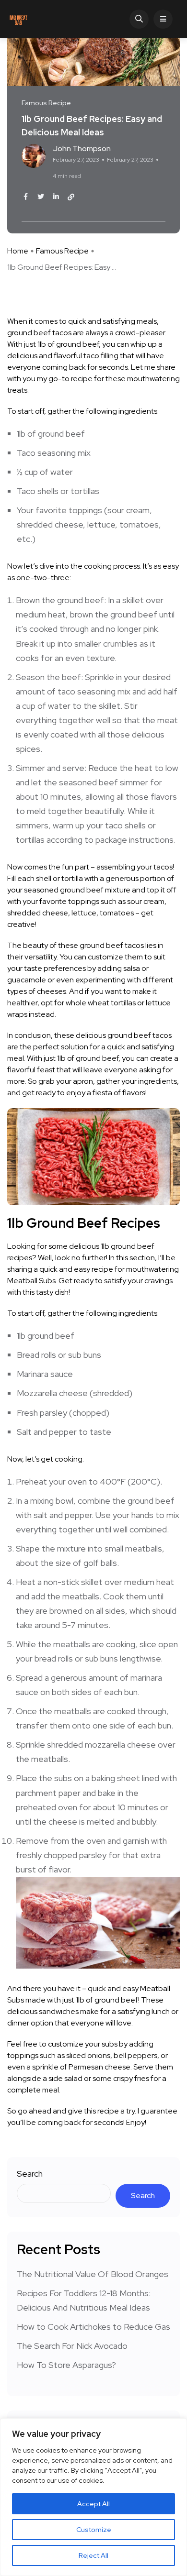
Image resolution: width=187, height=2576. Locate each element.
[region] (93, 2497)
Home (18, 251)
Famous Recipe (62, 251)
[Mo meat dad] (18, 19)
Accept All (93, 2504)
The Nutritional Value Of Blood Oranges (93, 2274)
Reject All (93, 2555)
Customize (94, 2530)
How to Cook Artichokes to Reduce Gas (93, 2327)
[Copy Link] (71, 197)
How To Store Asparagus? (66, 2365)
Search (30, 2174)
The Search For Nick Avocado (72, 2346)
